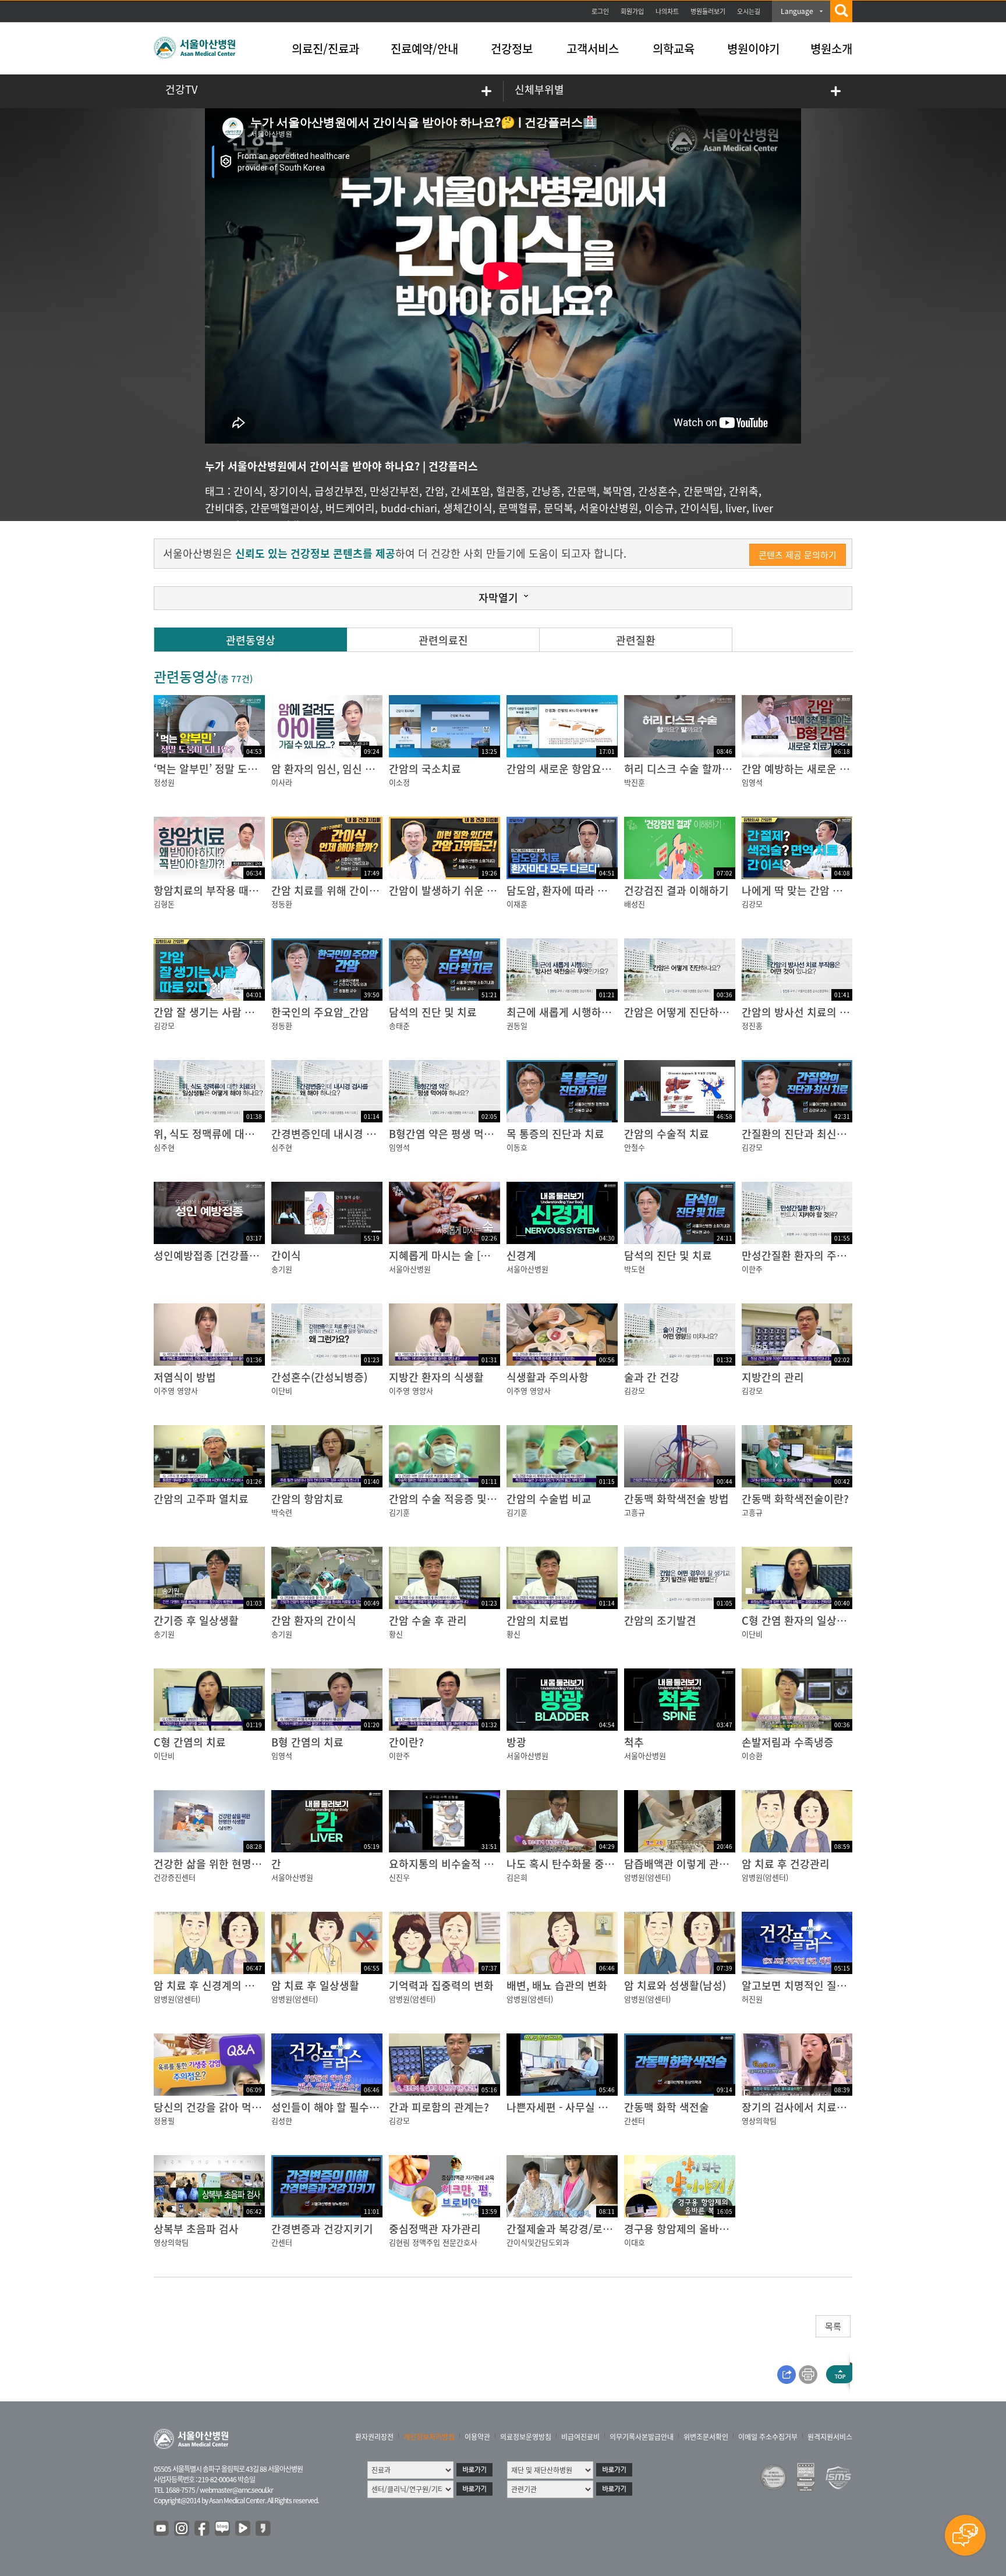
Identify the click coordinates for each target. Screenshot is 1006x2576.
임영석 (752, 782)
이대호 (635, 2242)
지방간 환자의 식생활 (436, 1377)
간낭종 (546, 491)
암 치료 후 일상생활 (315, 1985)
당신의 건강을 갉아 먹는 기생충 (224, 2107)
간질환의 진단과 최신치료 (799, 1134)
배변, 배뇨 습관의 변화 (557, 1985)
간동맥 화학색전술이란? (795, 1499)
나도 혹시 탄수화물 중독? (563, 1864)
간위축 (744, 491)
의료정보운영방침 (526, 2437)
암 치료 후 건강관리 (786, 1864)
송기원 (282, 1269)
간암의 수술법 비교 (549, 1499)
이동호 (517, 1147)
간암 (435, 491)
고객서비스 (593, 49)
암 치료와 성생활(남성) (675, 1985)
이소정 (399, 782)
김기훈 (399, 1512)
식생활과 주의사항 (548, 1377)
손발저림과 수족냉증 (788, 1742)
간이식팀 (700, 508)
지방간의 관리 (773, 1377)
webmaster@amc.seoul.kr (236, 2490)
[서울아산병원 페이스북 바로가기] (203, 2529)
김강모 (752, 904)
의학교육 (674, 49)
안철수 (635, 1147)
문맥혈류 (518, 508)
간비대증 (225, 508)
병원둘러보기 (708, 11)
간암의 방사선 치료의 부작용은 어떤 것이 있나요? (852, 1012)
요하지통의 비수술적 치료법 (451, 1864)
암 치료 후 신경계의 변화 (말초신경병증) (244, 1985)
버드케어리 (350, 508)
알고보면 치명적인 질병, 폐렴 (807, 1985)
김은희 (517, 1877)
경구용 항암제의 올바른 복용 (688, 2229)
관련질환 (636, 640)
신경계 (521, 1255)
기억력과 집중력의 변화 (441, 1985)
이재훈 (517, 904)
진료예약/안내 (424, 49)
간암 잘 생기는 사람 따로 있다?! (225, 1012)
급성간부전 (339, 491)
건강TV (181, 89)
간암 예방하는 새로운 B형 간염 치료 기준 (833, 769)
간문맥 (582, 491)
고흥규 (635, 1512)
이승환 (752, 1755)
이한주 (752, 1269)
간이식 (248, 491)
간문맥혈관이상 (285, 508)
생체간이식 (468, 508)
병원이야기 (753, 49)
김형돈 (164, 904)
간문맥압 (703, 491)
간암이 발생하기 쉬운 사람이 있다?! (468, 890)
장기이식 (289, 491)
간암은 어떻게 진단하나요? (684, 1012)
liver (736, 508)
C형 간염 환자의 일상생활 (799, 1620)
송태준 (399, 1025)
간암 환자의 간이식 (314, 1620)
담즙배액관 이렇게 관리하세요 (691, 1864)
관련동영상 (251, 640)
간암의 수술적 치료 (667, 1134)
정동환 (282, 904)
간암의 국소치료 (425, 769)
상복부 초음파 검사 (196, 2229)
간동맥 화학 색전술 (667, 2107)
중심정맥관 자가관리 (435, 2229)
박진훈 (635, 782)
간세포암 (470, 491)
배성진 (635, 904)
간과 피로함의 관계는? (439, 2107)
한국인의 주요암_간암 (320, 1012)
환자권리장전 (374, 2437)
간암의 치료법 (538, 1620)
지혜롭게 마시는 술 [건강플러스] (461, 1255)
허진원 (752, 1999)
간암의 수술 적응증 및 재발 (449, 1499)
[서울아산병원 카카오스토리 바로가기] (264, 2529)
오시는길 (749, 11)
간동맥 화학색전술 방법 (676, 1499)
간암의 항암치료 (307, 1499)
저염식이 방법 (185, 1377)
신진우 (399, 1877)
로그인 (600, 11)
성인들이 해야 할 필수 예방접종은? (349, 2107)
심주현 (164, 1147)
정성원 (164, 782)
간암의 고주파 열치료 (201, 1499)
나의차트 (667, 11)
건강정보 (512, 49)
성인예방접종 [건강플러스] (213, 1255)
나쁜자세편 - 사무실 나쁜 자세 (573, 2107)
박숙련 (282, 1512)
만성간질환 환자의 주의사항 (804, 1255)
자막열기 (498, 598)
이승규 (659, 508)
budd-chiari (409, 508)
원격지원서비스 (830, 2437)
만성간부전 (394, 491)
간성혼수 (658, 491)
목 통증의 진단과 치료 (555, 1134)
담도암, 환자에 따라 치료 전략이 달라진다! (601, 890)
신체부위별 (539, 89)
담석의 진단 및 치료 (433, 1012)
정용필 (164, 2120)
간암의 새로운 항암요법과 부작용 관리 (591, 769)
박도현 (635, 1269)
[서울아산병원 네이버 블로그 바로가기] (223, 2529)
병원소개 (831, 49)
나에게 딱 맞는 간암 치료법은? (810, 890)
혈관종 (511, 491)
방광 (516, 1742)
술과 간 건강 (652, 1377)
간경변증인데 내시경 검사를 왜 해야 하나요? (370, 1134)
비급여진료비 (580, 2437)
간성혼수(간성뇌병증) (319, 1377)
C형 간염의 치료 (190, 1742)
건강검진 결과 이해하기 (676, 890)
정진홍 (752, 1025)
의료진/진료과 (325, 49)
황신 (396, 1634)
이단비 (282, 1390)
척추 (634, 1742)
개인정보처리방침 (429, 2437)
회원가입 (632, 11)
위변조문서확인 (706, 2437)
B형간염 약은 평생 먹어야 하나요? (465, 1134)
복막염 (617, 491)
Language (797, 11)
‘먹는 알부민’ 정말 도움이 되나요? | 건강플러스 (258, 769)
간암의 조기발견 (660, 1620)
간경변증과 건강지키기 (322, 2229)
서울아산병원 (609, 508)
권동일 (517, 1025)
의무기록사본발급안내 (642, 2437)
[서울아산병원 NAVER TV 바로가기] (243, 2529)
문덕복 (559, 508)
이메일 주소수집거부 (768, 2437)
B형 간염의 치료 (307, 1742)
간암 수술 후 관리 (428, 1620)
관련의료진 (443, 640)
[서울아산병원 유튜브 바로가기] (162, 2529)
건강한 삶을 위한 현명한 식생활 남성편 (240, 1864)
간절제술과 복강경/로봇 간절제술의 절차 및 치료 (615, 2229)
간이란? (406, 1742)
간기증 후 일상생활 (196, 1620)
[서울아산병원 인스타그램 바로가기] (182, 2529)
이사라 (282, 782)
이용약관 (477, 2437)
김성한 (282, 2120)
